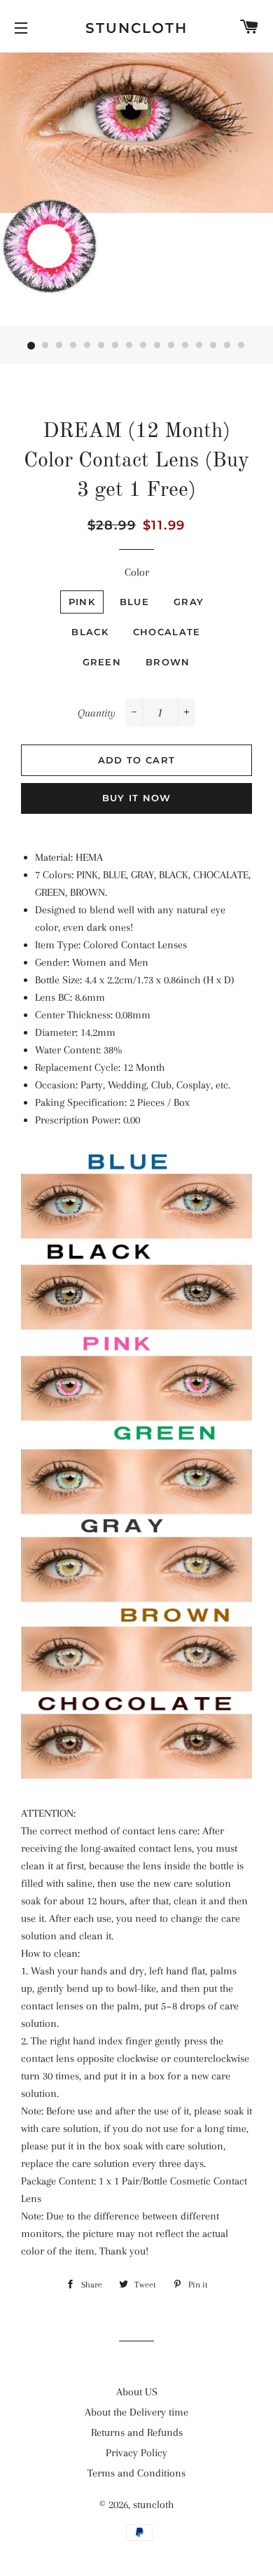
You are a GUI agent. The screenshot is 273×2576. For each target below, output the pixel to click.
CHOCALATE (167, 632)
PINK (82, 602)
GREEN (102, 662)
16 (241, 346)
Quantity (97, 713)
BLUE (134, 602)
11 (171, 346)
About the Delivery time (136, 2412)
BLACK (90, 632)
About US (137, 2392)
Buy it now (137, 798)
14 (213, 346)
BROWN (168, 662)
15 (227, 346)
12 (185, 346)
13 (199, 346)
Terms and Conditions (136, 2473)
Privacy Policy (136, 2453)
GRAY (189, 602)
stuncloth (136, 28)
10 (157, 346)
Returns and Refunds (137, 2432)
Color (137, 572)
